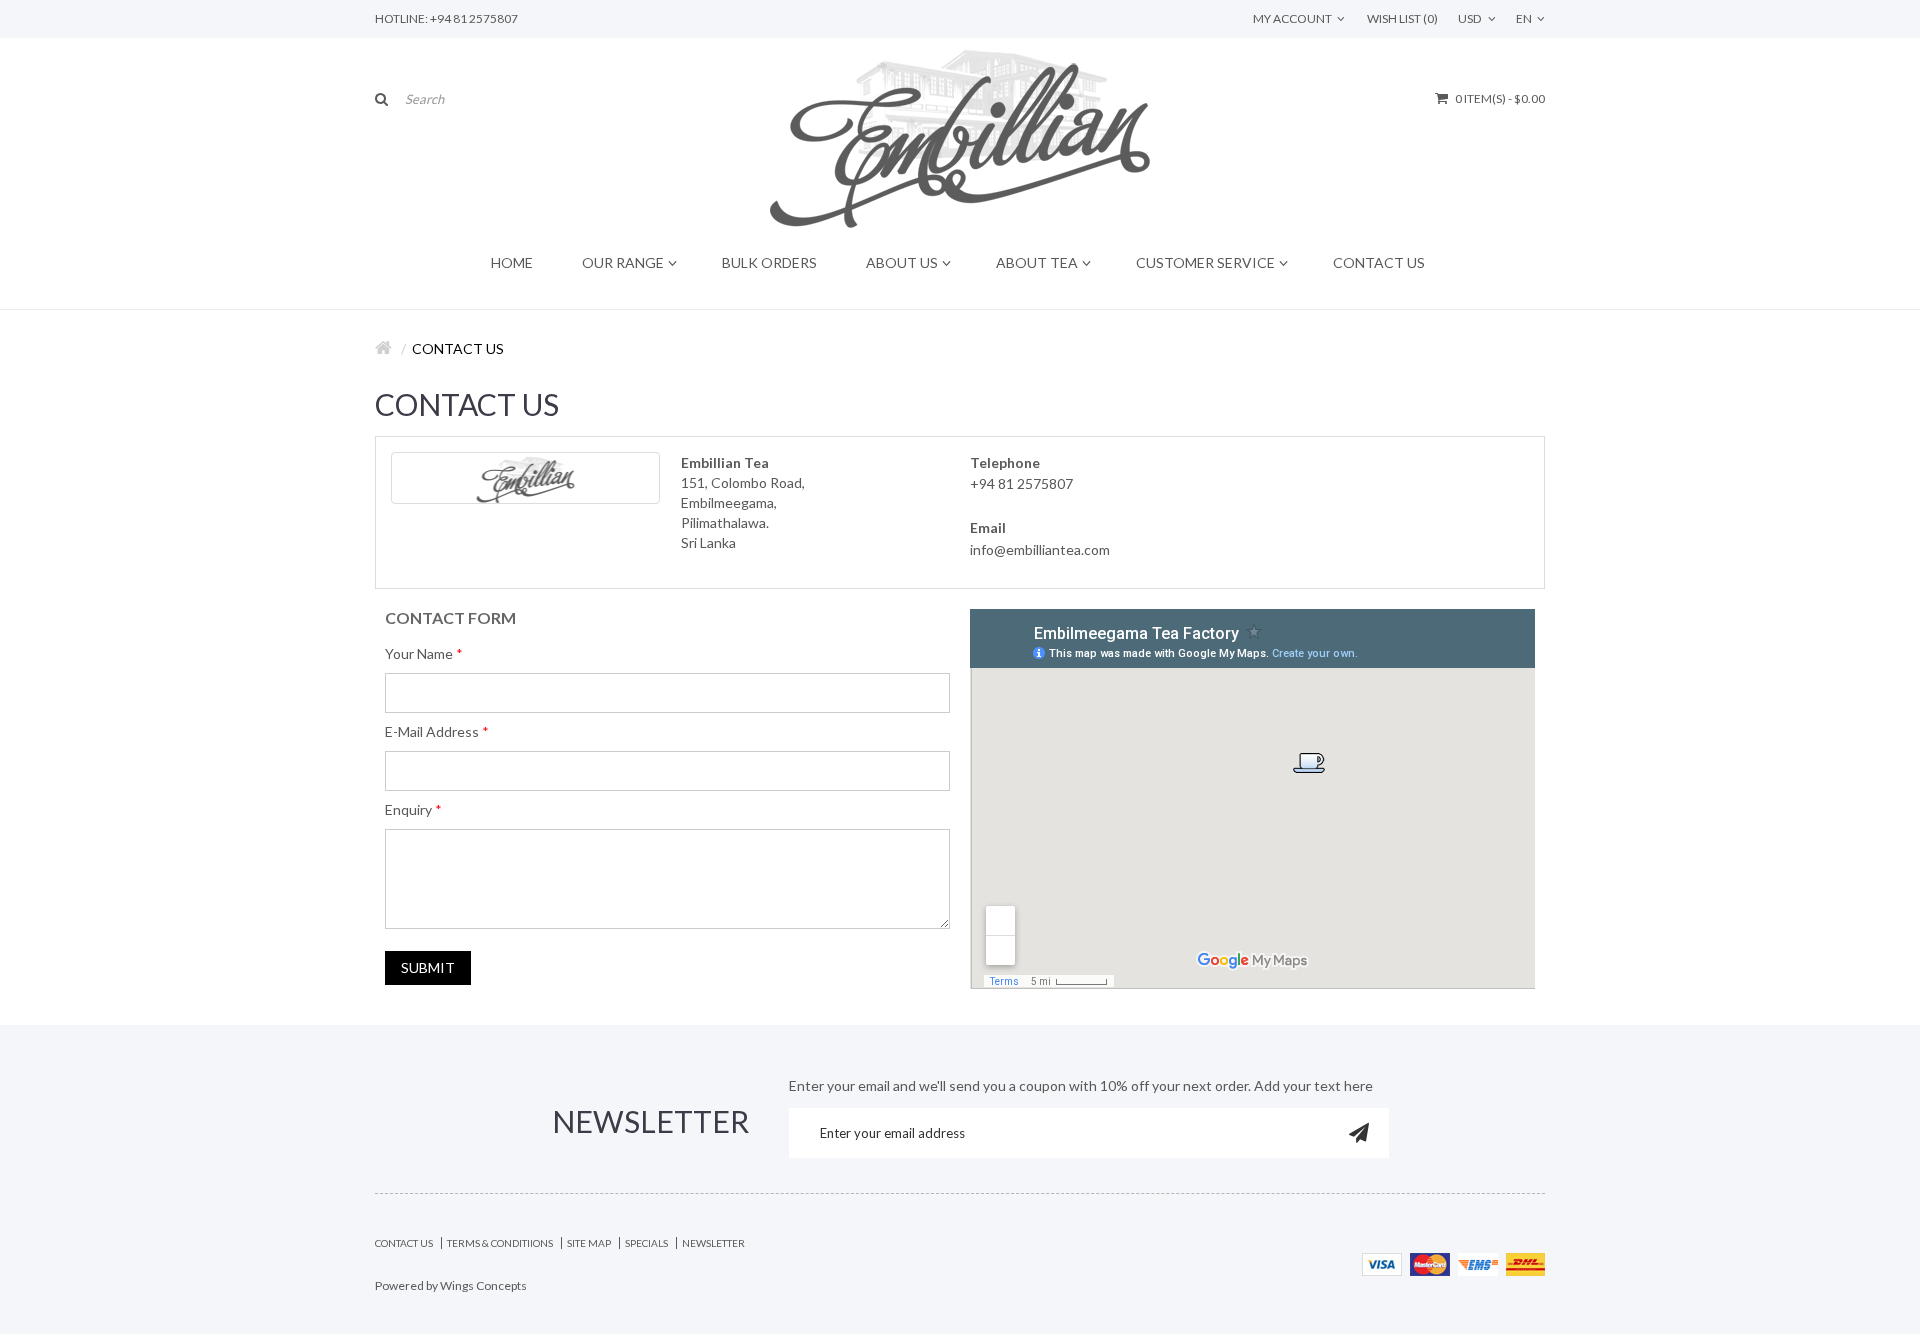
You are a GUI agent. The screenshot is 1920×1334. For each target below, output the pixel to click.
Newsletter (713, 1243)
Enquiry (408, 809)
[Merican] (1478, 1262)
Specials (646, 1243)
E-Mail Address (432, 731)
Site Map (589, 1243)
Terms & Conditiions (500, 1243)
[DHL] (1525, 1262)
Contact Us (458, 348)
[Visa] (1382, 1262)
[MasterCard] (1430, 1262)
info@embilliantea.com (1040, 549)
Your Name (419, 653)
